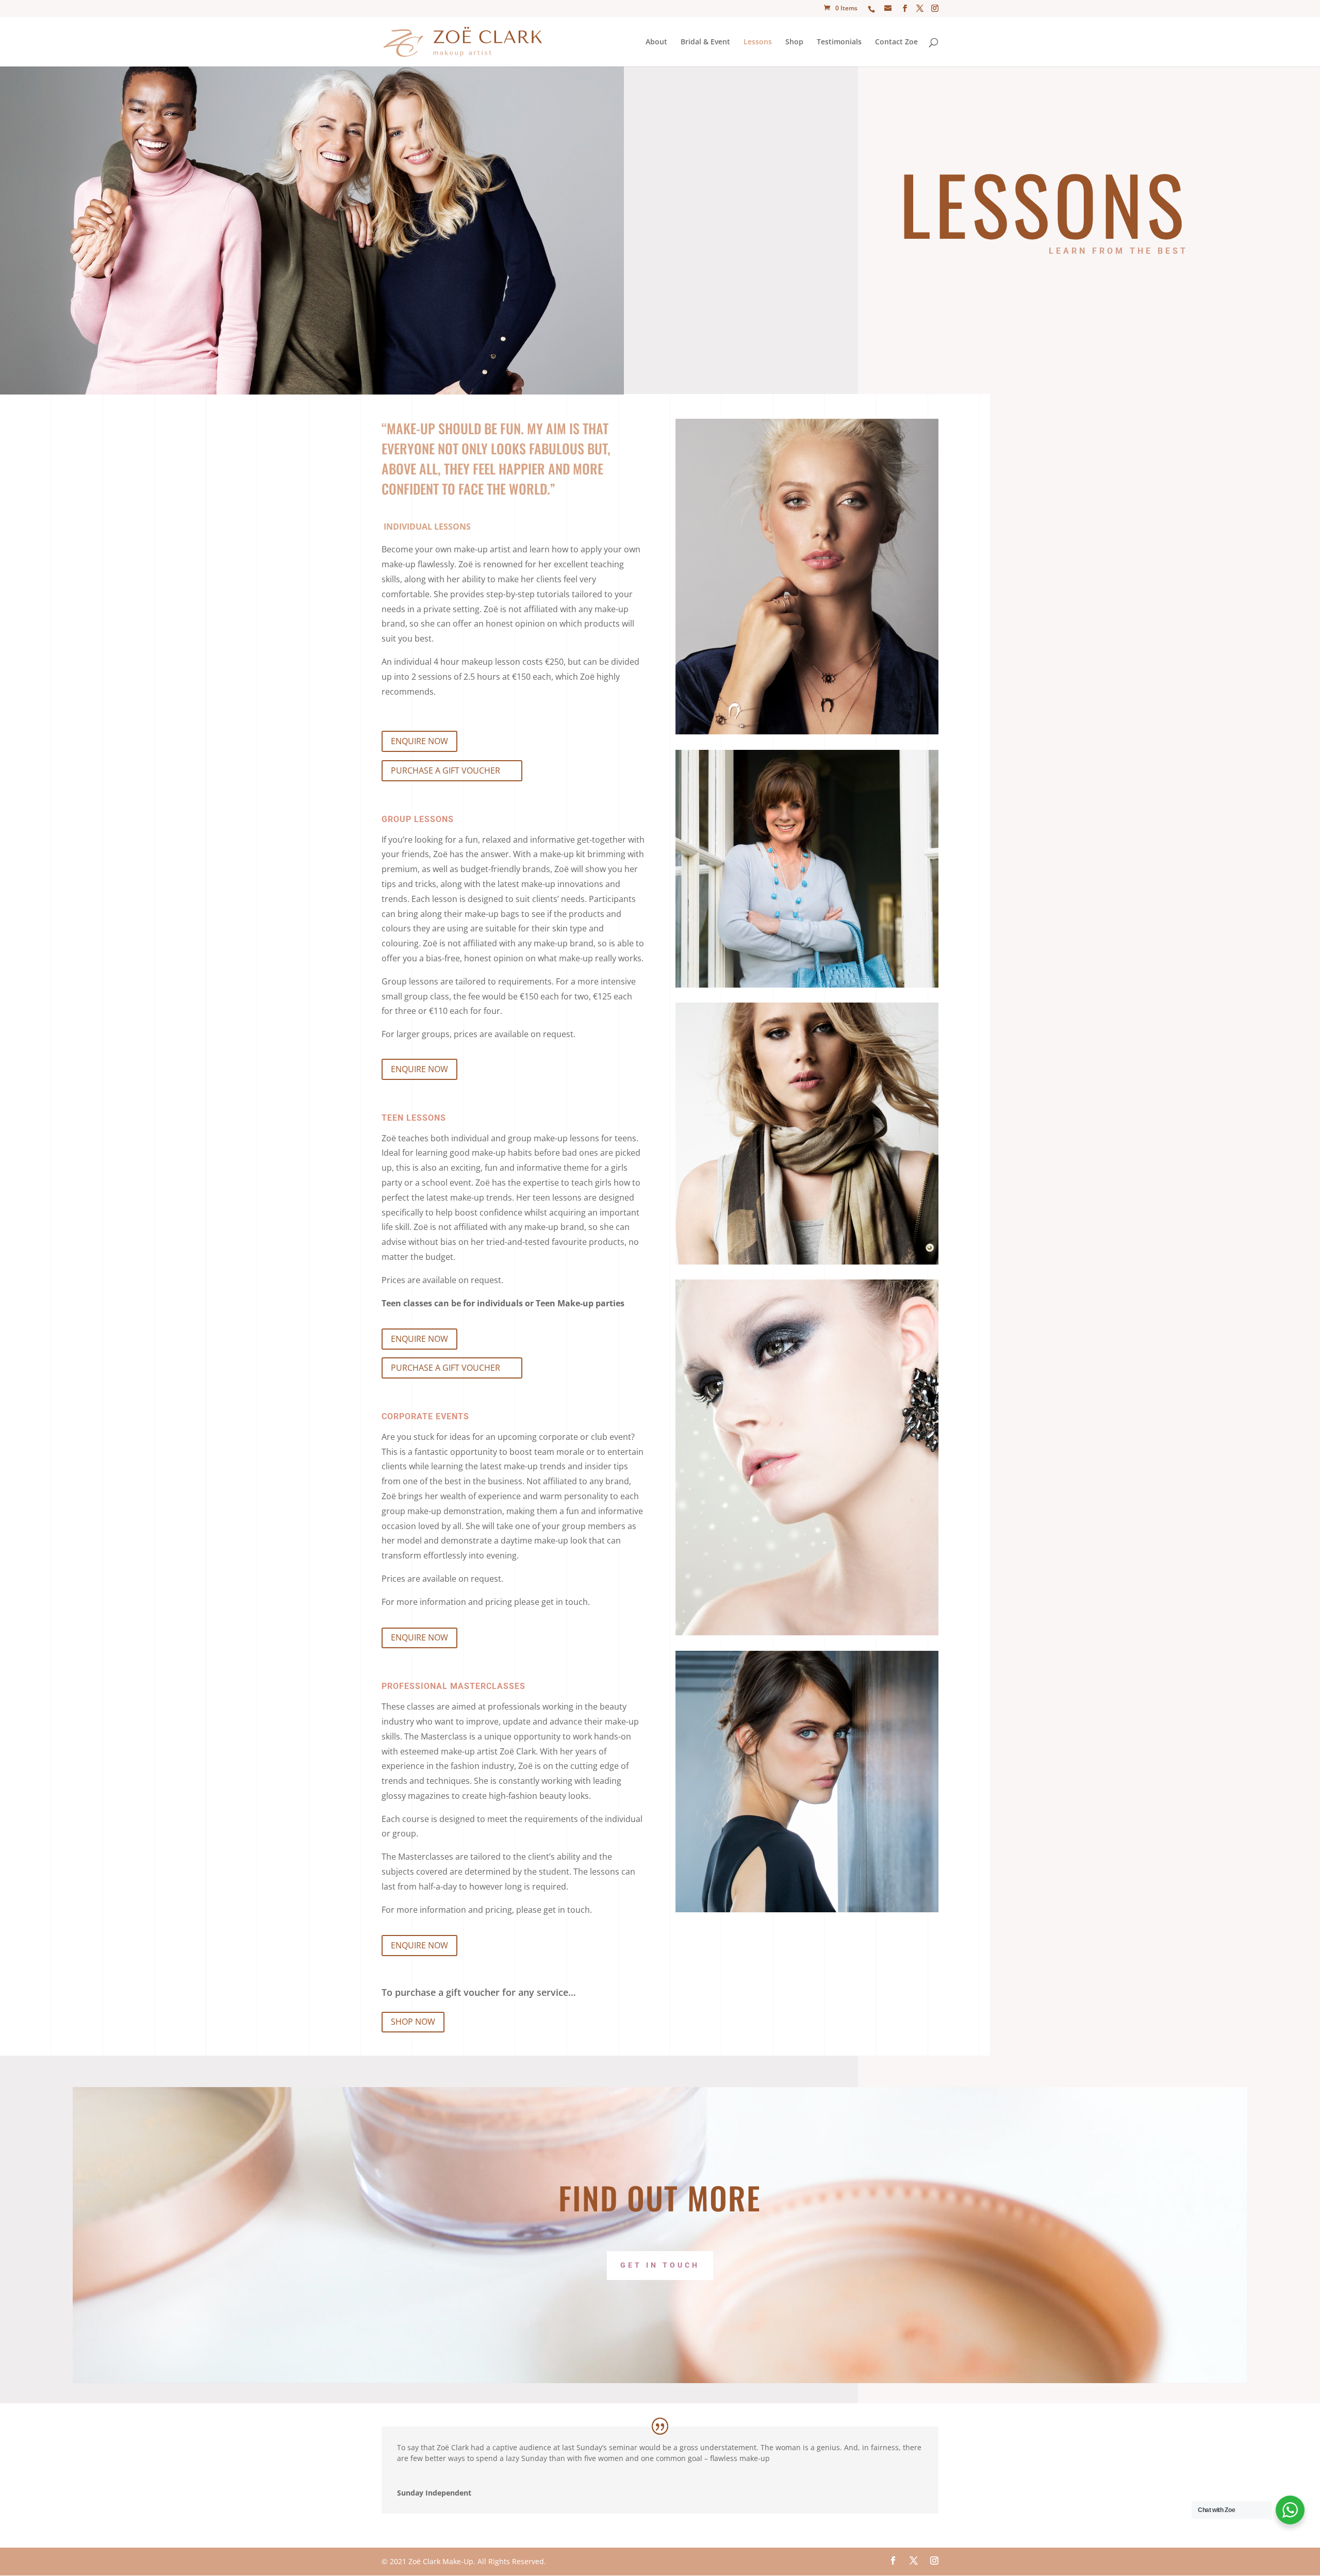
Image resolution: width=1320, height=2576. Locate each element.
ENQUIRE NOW (419, 741)
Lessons (758, 42)
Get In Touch (660, 2265)
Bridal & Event (705, 42)
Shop (794, 42)
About (656, 42)
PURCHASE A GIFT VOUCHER (445, 770)
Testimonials (839, 42)
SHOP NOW (413, 2022)
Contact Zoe (896, 42)
